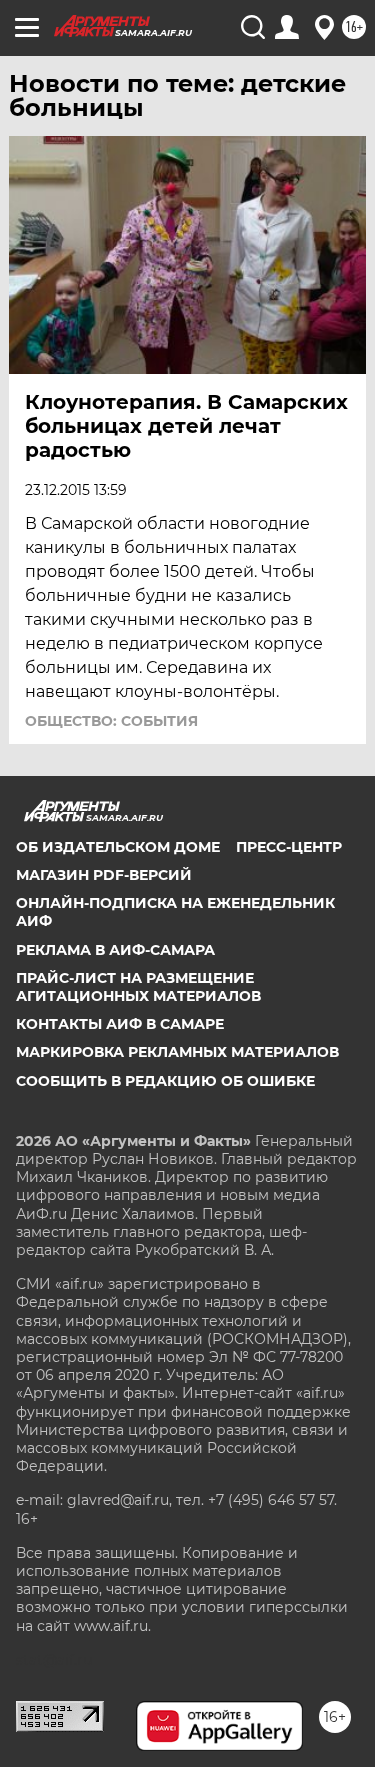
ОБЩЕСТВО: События (111, 721)
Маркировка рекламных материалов (177, 1052)
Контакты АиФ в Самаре (120, 1024)
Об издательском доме (118, 847)
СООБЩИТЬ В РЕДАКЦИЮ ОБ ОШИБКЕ (165, 1081)
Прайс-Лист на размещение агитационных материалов (138, 987)
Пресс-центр (289, 847)
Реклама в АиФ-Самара (115, 950)
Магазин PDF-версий (104, 875)
